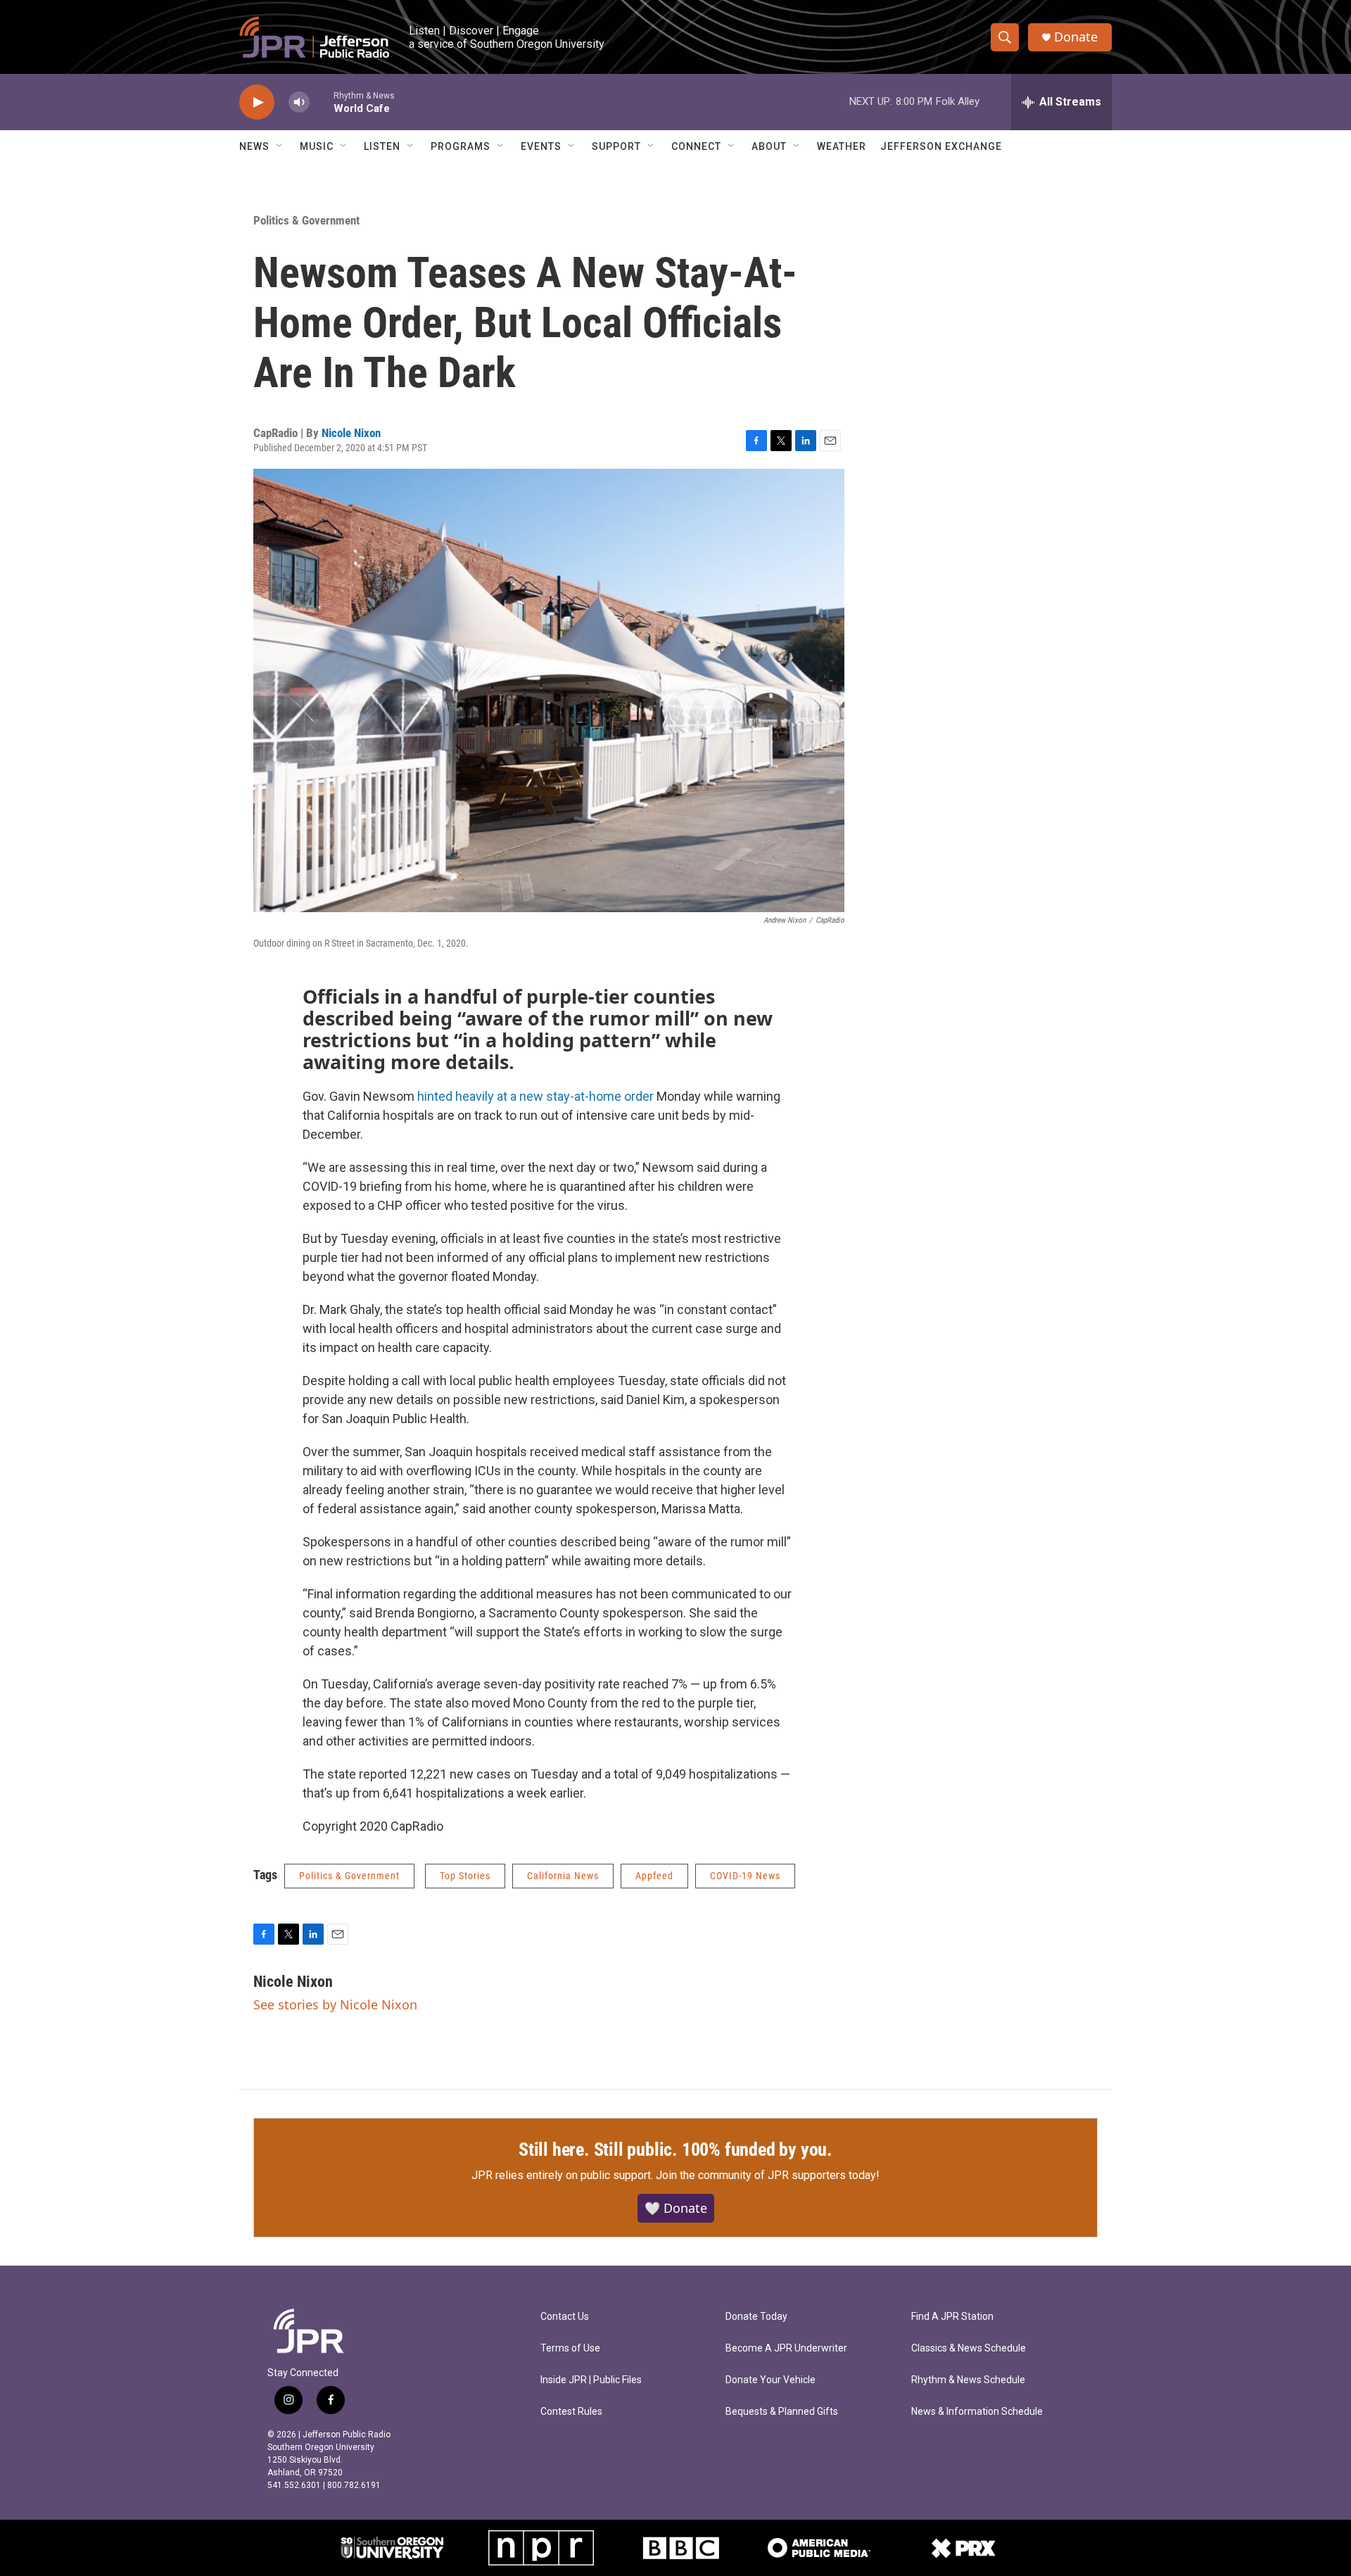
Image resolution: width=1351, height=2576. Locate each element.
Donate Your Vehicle (770, 2380)
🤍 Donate (676, 2208)
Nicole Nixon (351, 433)
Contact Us (565, 2317)
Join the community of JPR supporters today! (768, 2175)
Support (616, 146)
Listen (382, 146)
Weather (842, 146)
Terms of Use (570, 2348)
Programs (461, 146)
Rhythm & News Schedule (968, 2380)
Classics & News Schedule (969, 2348)
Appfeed (654, 1876)
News (254, 146)
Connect (696, 146)
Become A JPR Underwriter (786, 2348)
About (769, 146)
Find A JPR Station (952, 2317)
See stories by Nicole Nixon (335, 2004)
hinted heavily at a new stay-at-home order (534, 1096)
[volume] (299, 102)
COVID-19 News (745, 1876)
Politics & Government (306, 220)
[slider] (322, 102)
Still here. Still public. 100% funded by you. (675, 2149)
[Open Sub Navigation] (280, 146)
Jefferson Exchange (941, 146)
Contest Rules (571, 2412)
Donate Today (756, 2317)
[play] (257, 102)
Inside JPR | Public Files (591, 2380)
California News (563, 1876)
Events (541, 146)
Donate (1076, 37)
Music (317, 146)
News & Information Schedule (977, 2412)
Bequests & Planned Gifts (782, 2412)
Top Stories (465, 1876)
